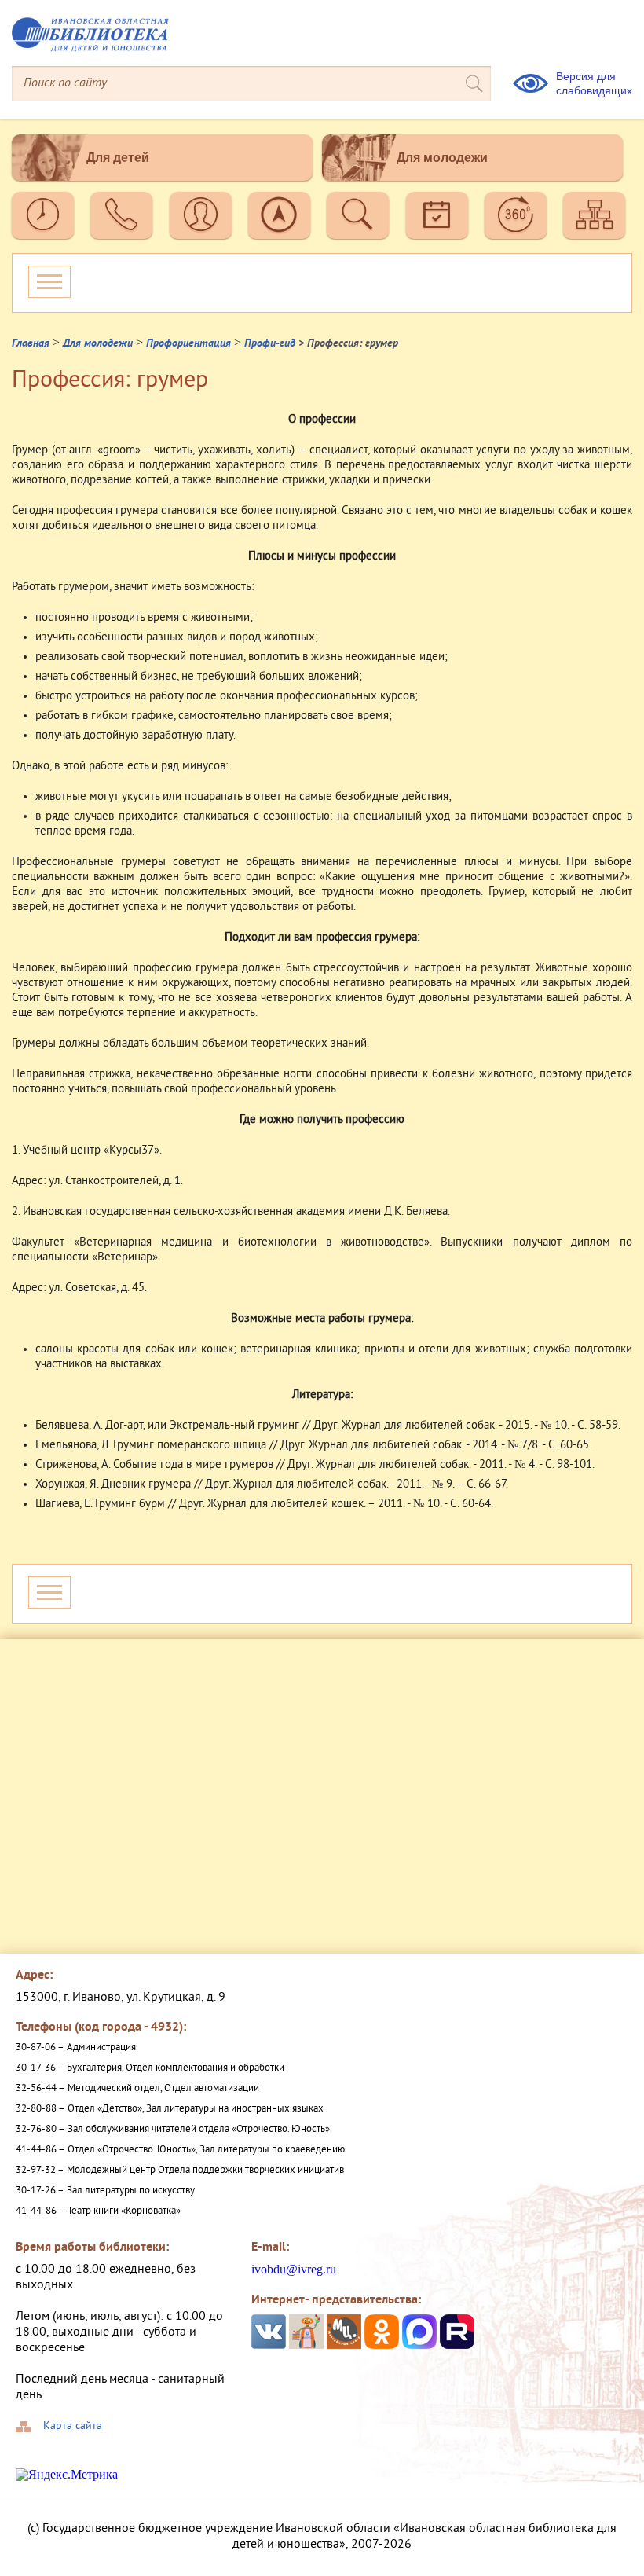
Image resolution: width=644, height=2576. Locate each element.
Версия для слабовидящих (594, 83)
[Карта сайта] (594, 215)
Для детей (118, 158)
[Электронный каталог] (358, 215)
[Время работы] (43, 215)
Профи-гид (270, 344)
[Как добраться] (279, 215)
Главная (31, 344)
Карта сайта (73, 2427)
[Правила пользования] (201, 215)
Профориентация (188, 344)
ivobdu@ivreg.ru (294, 2269)
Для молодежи (442, 158)
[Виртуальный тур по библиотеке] (516, 215)
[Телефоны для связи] (121, 215)
